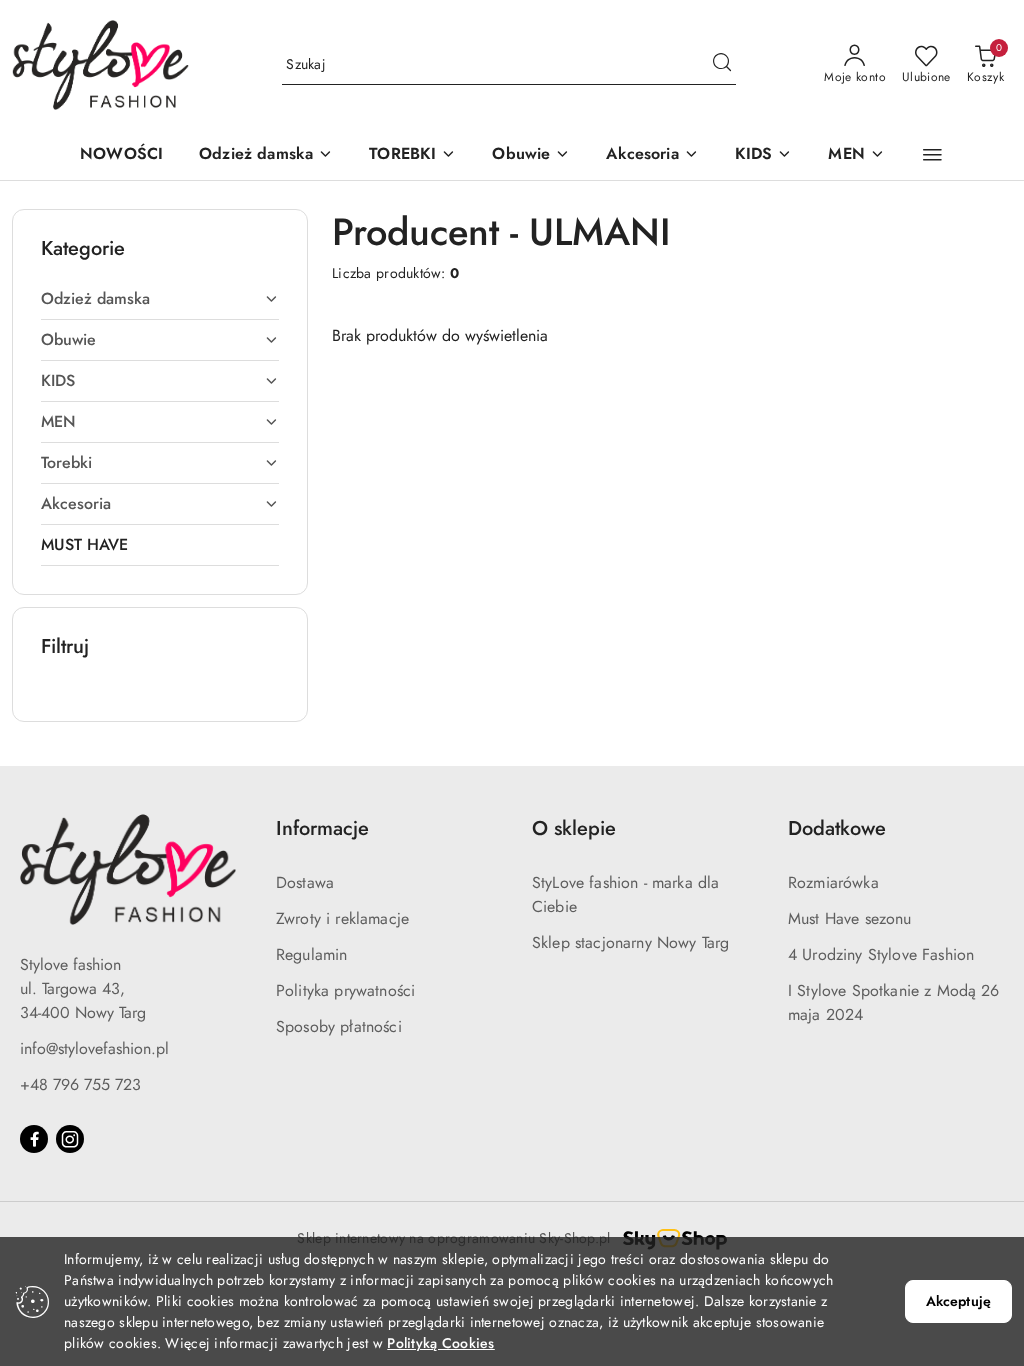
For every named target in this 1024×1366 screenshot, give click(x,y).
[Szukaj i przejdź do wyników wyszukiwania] (722, 65)
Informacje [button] (322, 828)
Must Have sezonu (850, 918)
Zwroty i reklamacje (342, 918)
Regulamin (311, 954)
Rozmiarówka (833, 882)
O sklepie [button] (574, 828)
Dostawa (305, 882)
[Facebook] (34, 1139)
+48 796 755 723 (80, 1084)
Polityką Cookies (440, 1343)
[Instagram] (70, 1139)
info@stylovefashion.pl (94, 1048)
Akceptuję (958, 1301)
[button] (266, 155)
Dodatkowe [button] (837, 828)
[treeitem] (160, 299)
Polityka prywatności (345, 990)
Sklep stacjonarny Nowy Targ (630, 942)
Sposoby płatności (339, 1026)
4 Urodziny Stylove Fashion (881, 954)
